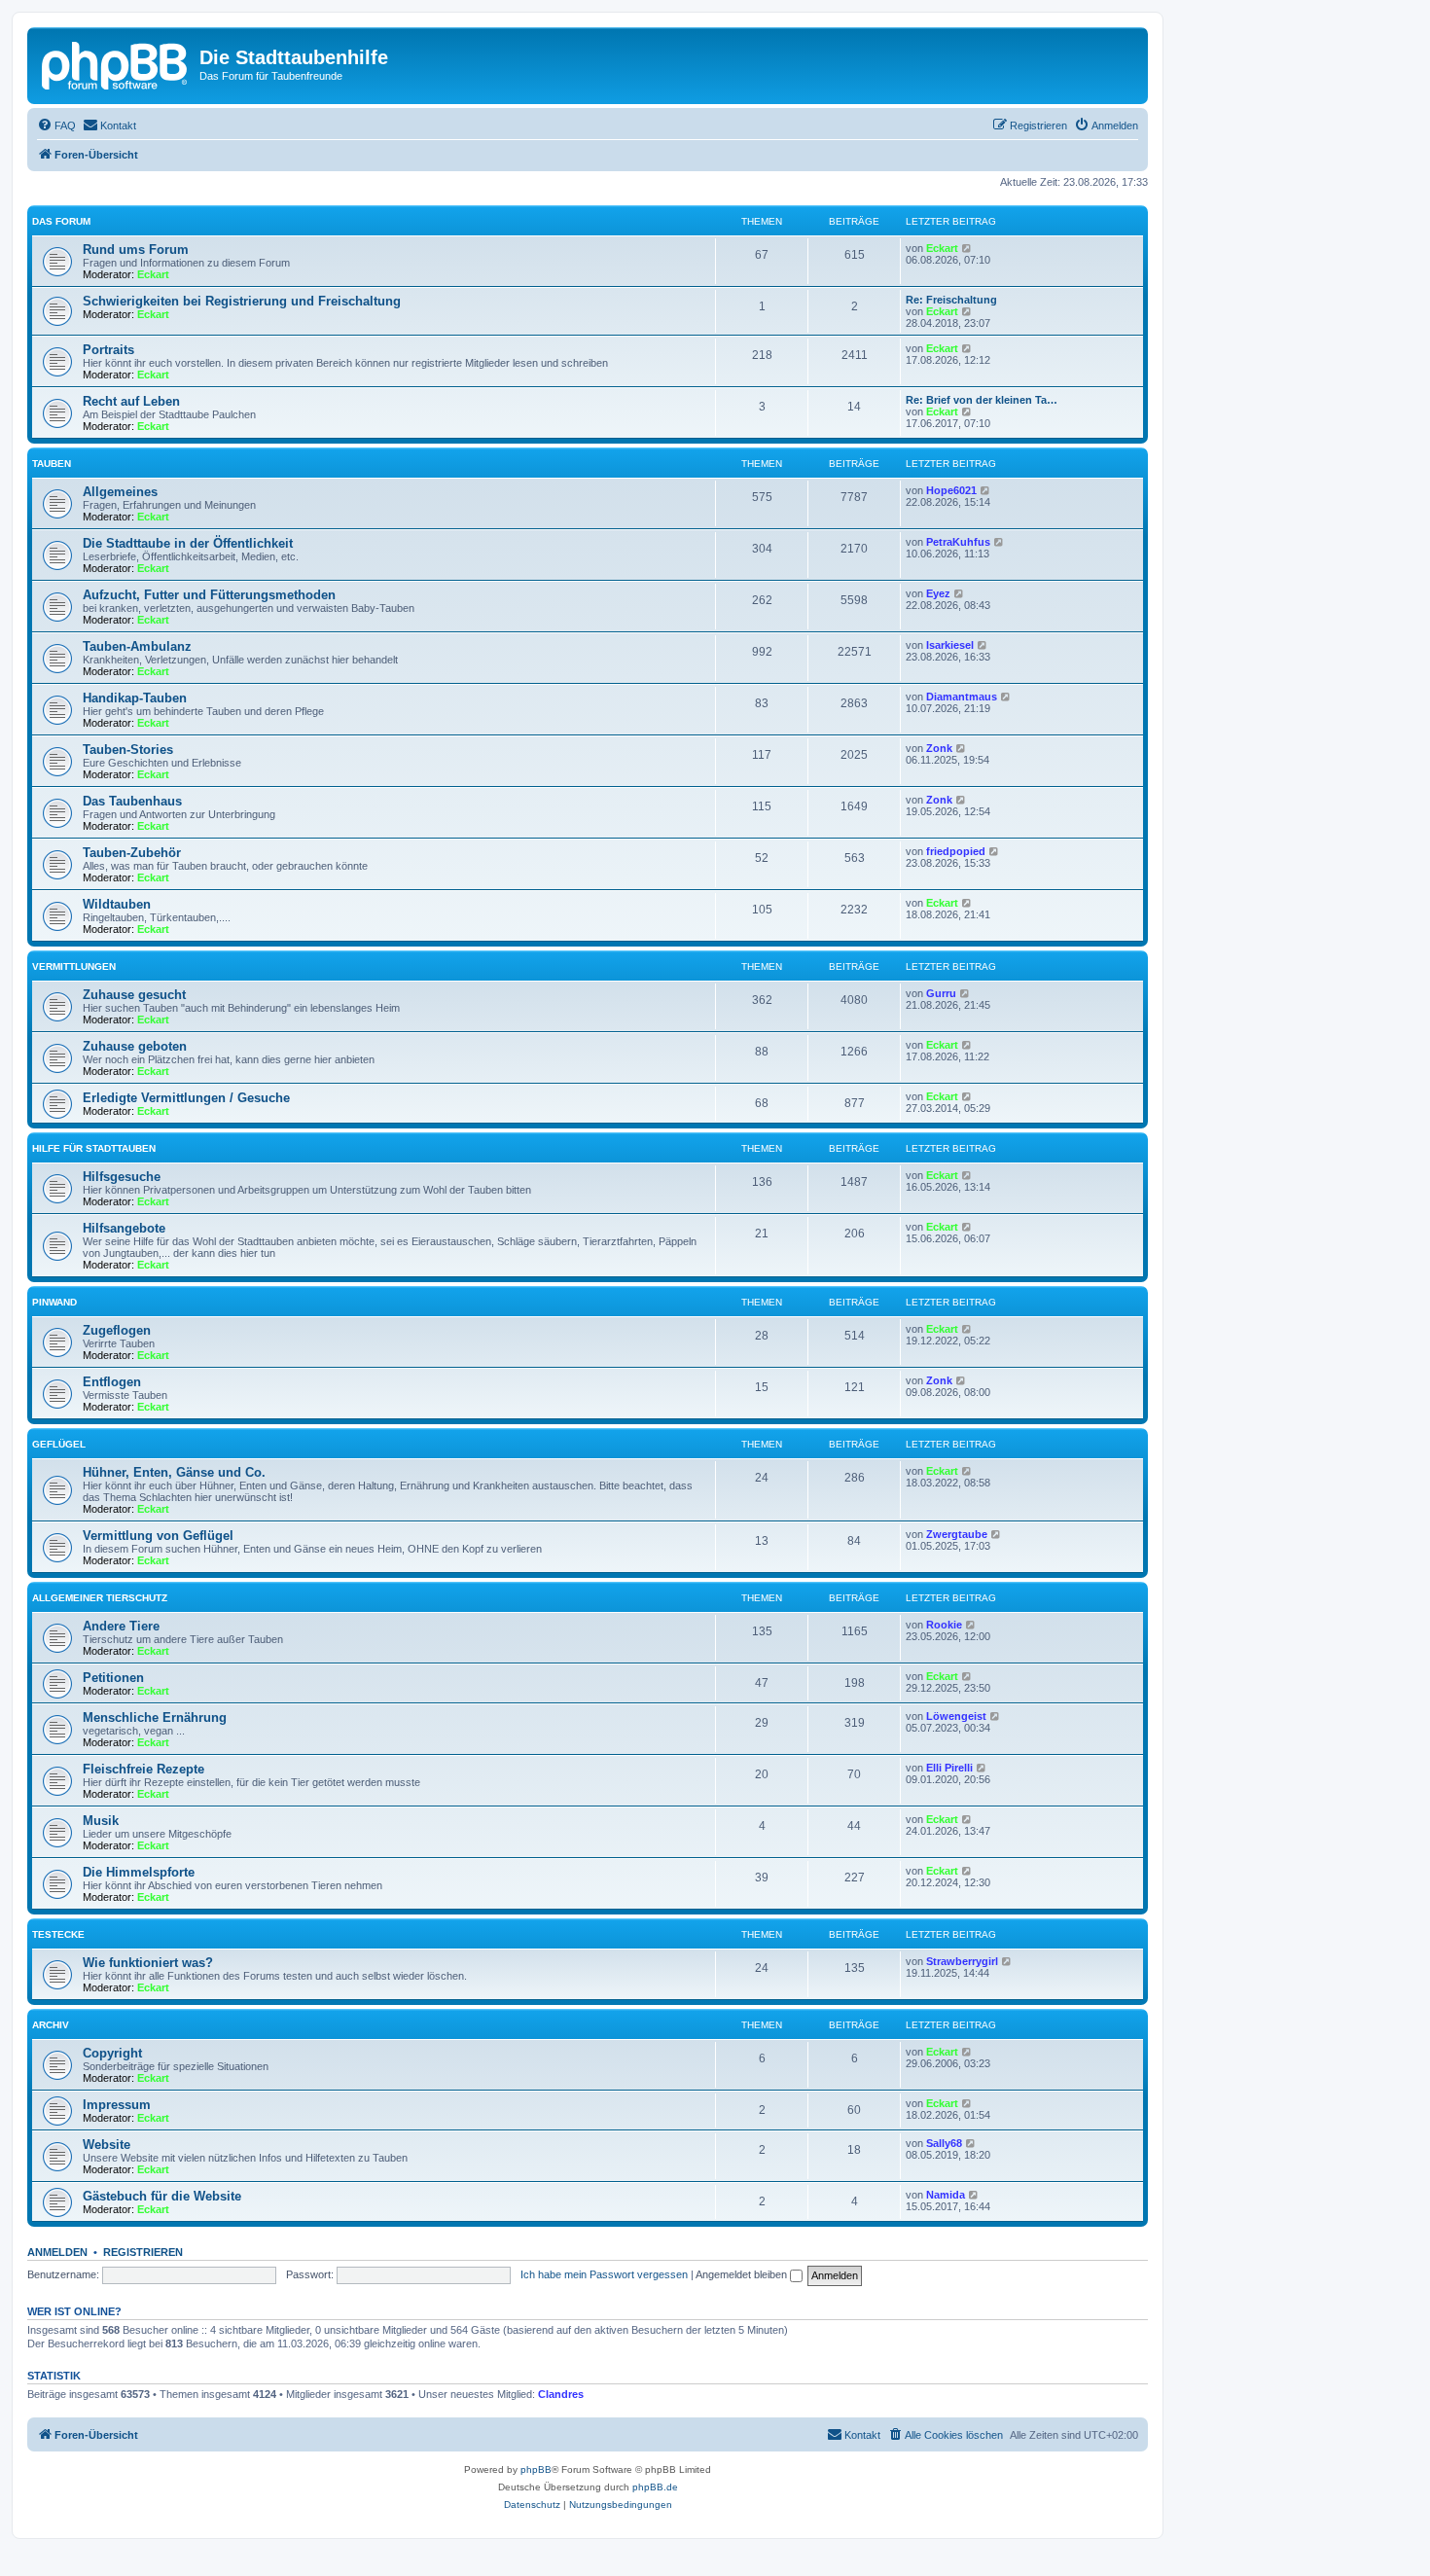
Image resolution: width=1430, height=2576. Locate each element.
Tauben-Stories (128, 750)
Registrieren (143, 2252)
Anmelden (57, 2252)
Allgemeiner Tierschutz (100, 1598)
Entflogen (112, 1382)
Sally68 (944, 2143)
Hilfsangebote (124, 1228)
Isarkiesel (950, 645)
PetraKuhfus (958, 542)
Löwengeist (956, 1716)
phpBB (536, 2469)
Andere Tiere (121, 1626)
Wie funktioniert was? (148, 1963)
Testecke (58, 1934)
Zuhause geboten (135, 1046)
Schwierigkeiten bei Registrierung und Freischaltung (242, 301)
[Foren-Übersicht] (116, 63)
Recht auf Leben (131, 401)
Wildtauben (117, 904)
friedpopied (956, 851)
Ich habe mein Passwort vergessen (604, 2274)
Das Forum (61, 221)
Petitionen (113, 1678)
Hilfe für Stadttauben (94, 1148)
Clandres (561, 2394)
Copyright (112, 2053)
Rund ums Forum (136, 250)
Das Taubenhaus (132, 801)
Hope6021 (951, 490)
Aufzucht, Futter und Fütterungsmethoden (209, 595)
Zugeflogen (117, 1330)
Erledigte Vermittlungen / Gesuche (186, 1098)
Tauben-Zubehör (132, 853)
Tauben (52, 464)
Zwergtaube (957, 1534)
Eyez (938, 593)
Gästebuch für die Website (162, 2196)
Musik (101, 1821)
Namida (946, 2195)
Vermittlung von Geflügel (158, 1536)
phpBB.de (655, 2487)
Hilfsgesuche (122, 1177)
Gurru (941, 993)
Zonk (939, 748)
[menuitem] (56, 125)
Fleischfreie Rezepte (143, 1769)
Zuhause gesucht (134, 995)
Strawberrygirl (962, 1961)
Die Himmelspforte (139, 1872)
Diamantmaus (962, 697)
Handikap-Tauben (135, 698)
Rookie (944, 1625)
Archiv (51, 2025)
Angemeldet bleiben (743, 2274)
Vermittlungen (74, 966)
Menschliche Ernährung (155, 1717)
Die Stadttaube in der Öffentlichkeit (188, 543)
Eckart (153, 274)
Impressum (117, 2105)
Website (107, 2145)
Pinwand (54, 1302)
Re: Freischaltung (951, 300)
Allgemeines (120, 492)
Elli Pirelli (949, 1768)
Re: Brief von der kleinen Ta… (982, 400)
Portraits (108, 350)
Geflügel (59, 1444)
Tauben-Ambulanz (137, 646)
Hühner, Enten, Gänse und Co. (174, 1472)
